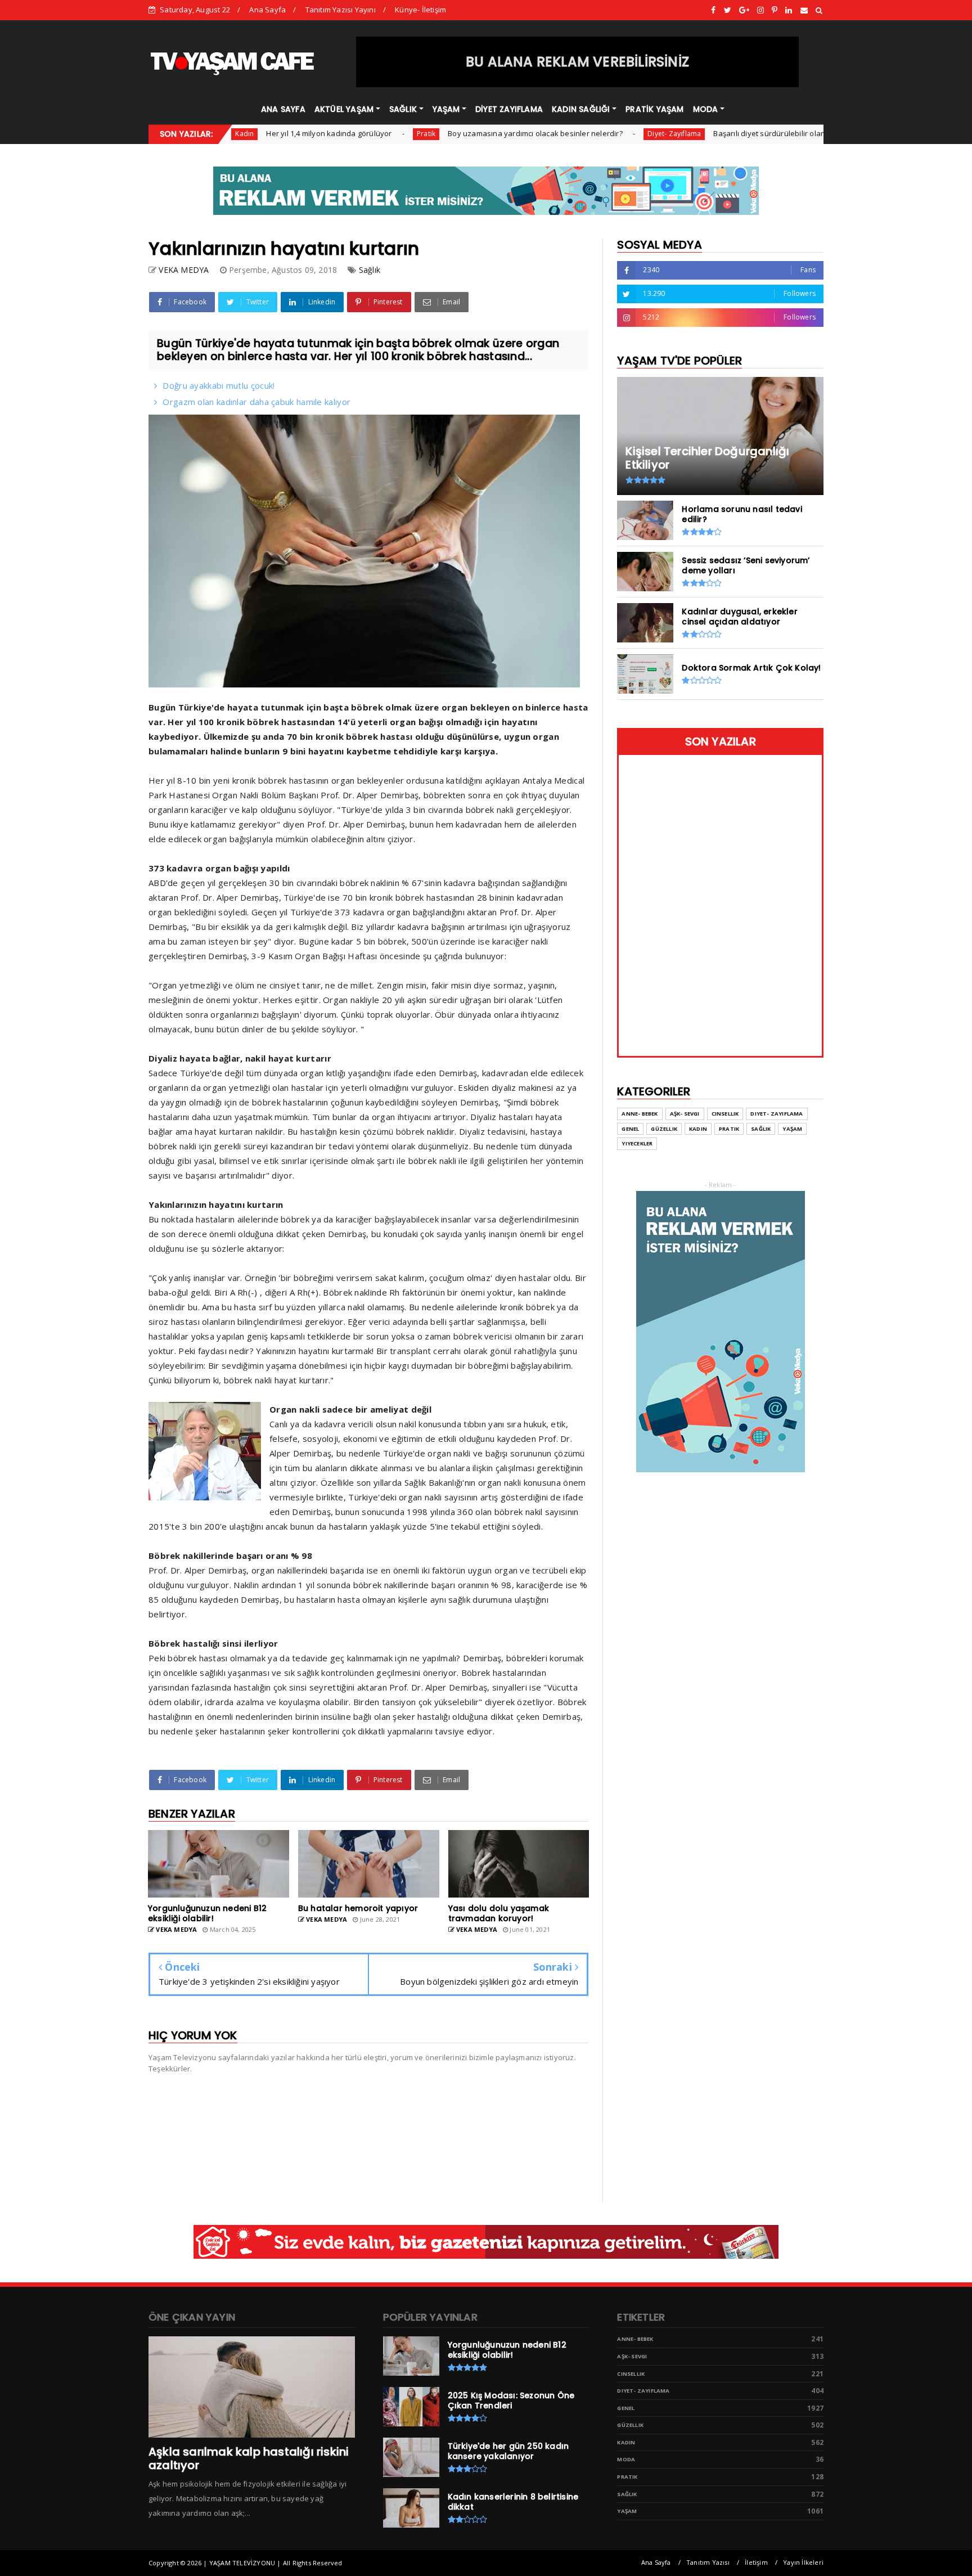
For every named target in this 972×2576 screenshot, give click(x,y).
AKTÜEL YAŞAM (344, 109)
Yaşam (792, 1129)
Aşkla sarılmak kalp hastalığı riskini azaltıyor (249, 2458)
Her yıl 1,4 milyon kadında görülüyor (257, 133)
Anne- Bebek (640, 1114)
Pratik (355, 134)
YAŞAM (446, 109)
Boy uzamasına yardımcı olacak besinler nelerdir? (464, 133)
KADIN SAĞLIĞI (581, 109)
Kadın (698, 1129)
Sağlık (370, 270)
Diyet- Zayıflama (603, 134)
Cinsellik (725, 1114)
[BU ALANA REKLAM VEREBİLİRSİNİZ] (578, 84)
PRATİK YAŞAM (654, 109)
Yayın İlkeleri (803, 2562)
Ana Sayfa (267, 10)
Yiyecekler (637, 1143)
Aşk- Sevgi (685, 1114)
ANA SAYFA (283, 109)
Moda (626, 2459)
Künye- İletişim (420, 10)
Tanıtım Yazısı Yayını (341, 10)
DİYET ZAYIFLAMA (509, 109)
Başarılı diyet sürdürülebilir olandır (703, 133)
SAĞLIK (403, 109)
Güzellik (664, 1129)
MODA (706, 109)
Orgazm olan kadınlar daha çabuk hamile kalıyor (256, 402)
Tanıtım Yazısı (708, 2562)
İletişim (756, 2562)
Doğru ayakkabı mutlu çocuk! (219, 385)
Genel (798, 134)
